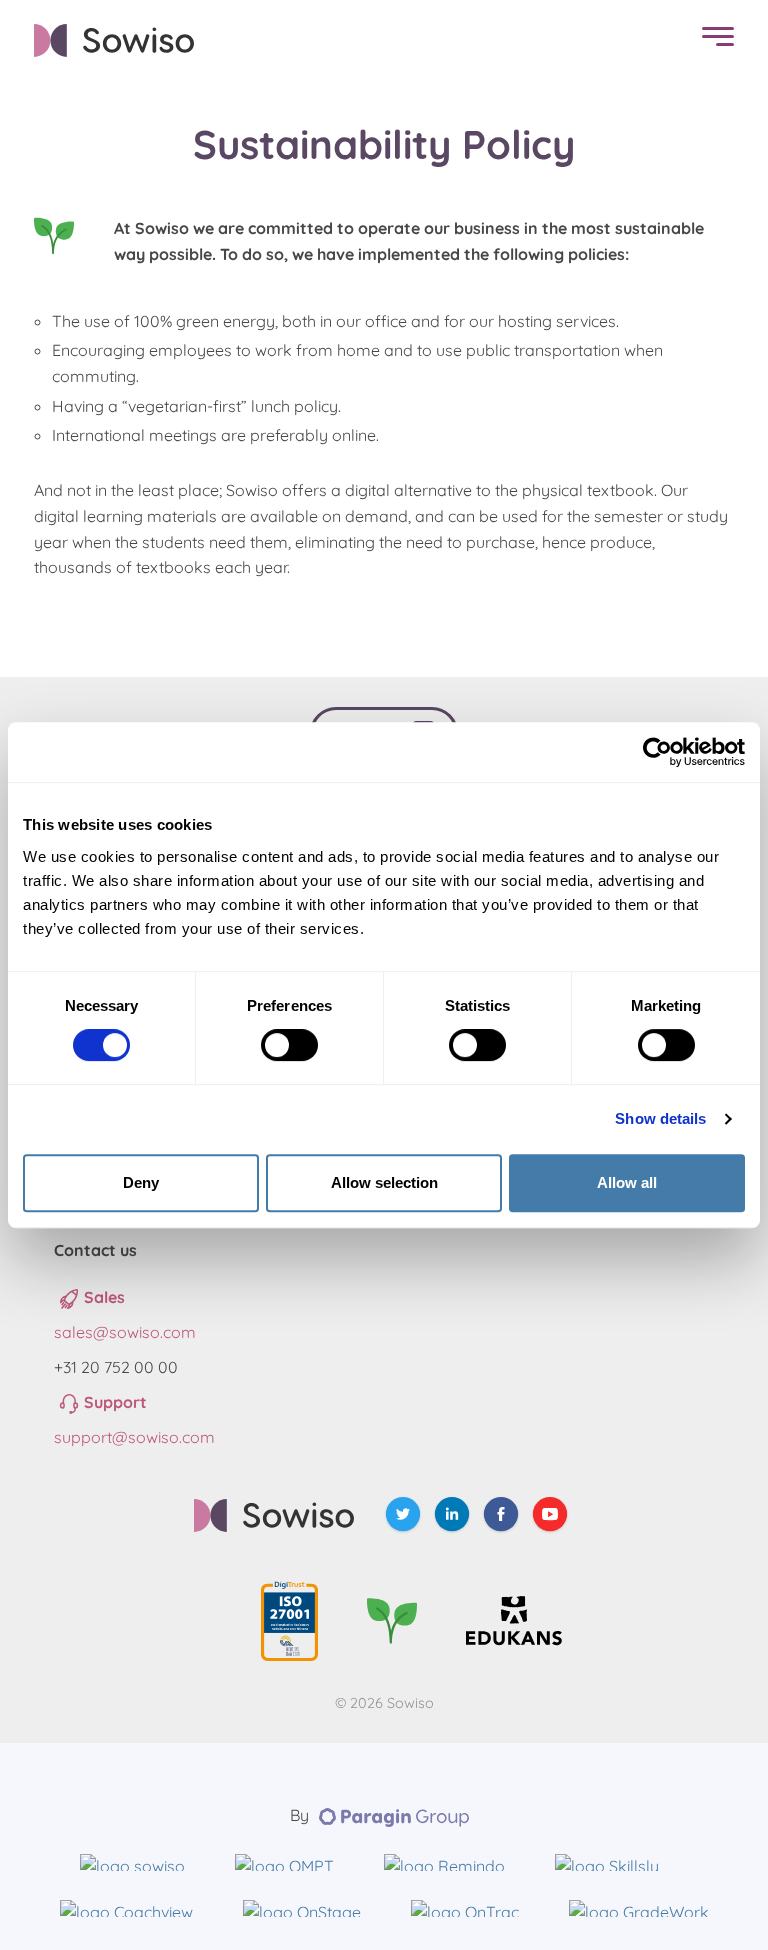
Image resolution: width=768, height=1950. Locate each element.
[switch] (289, 1045)
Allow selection (384, 1182)
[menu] (713, 40)
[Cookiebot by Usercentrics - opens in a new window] (657, 752)
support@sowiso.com (134, 1437)
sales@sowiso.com (125, 1332)
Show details (660, 1118)
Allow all (627, 1182)
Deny (141, 1182)
